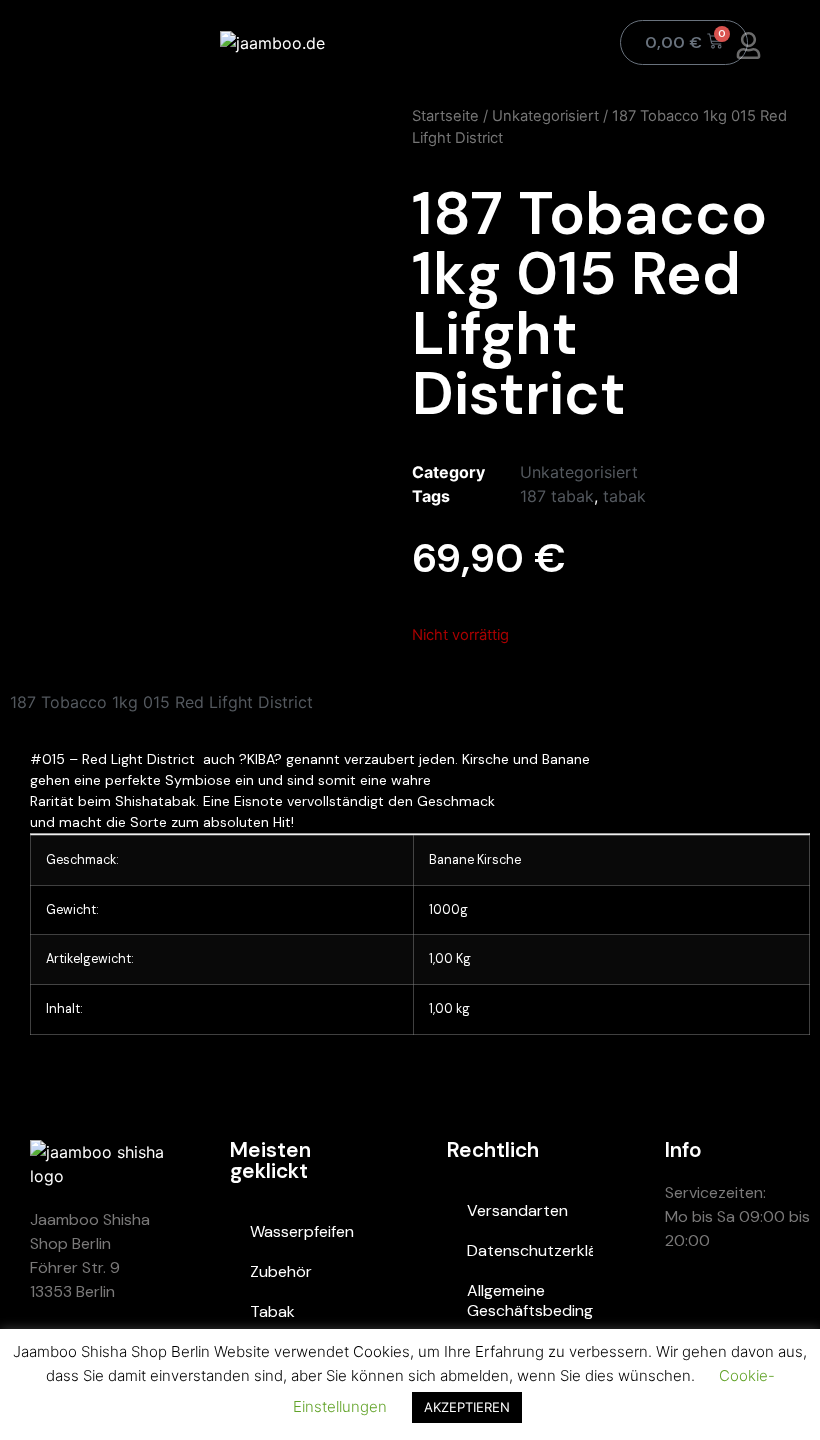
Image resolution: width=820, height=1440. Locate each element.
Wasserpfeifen (302, 1231)
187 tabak (557, 496)
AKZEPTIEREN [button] (467, 1407)
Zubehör (281, 1271)
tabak (624, 496)
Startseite (445, 116)
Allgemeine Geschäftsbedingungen (529, 1300)
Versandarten (517, 1210)
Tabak (272, 1311)
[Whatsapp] (690, 1313)
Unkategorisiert (545, 116)
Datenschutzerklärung (529, 1250)
